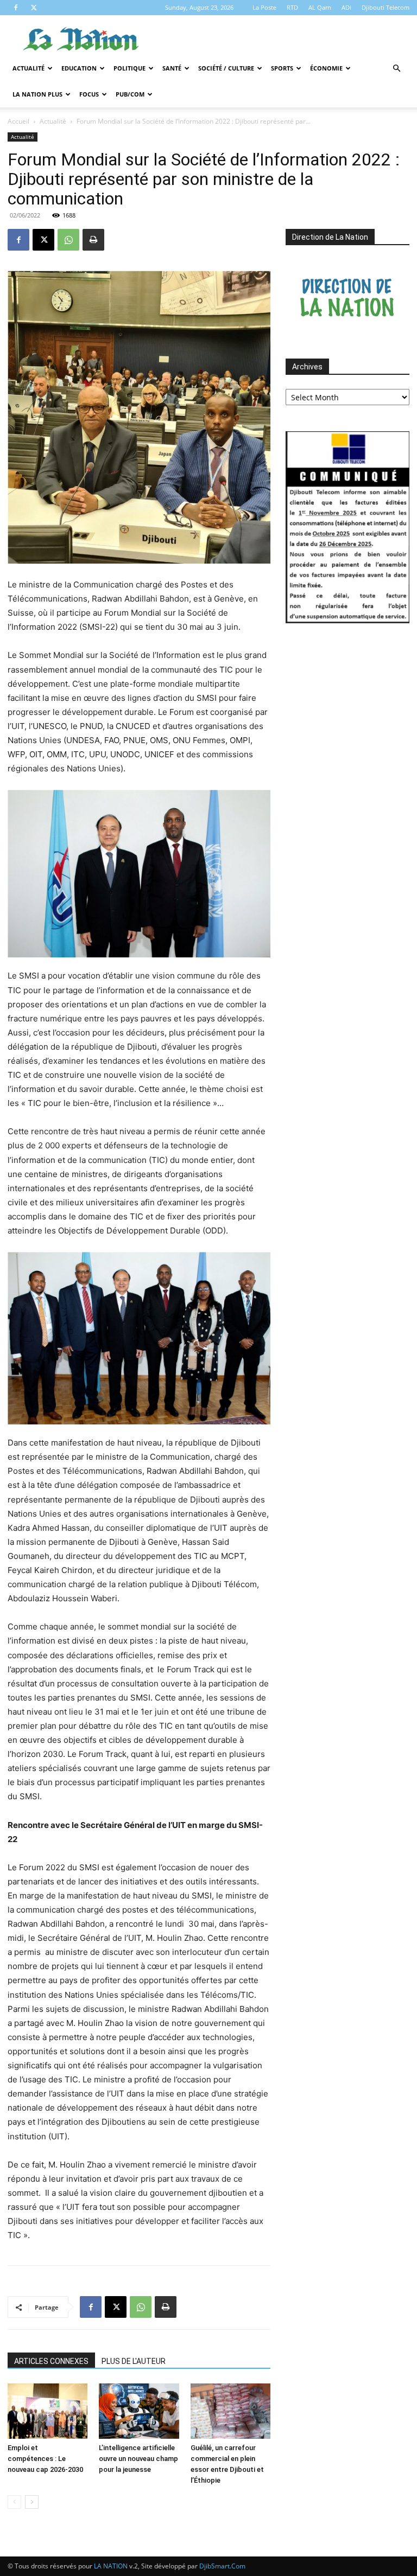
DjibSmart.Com (222, 2566)
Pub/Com (130, 94)
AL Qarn (320, 7)
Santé (172, 68)
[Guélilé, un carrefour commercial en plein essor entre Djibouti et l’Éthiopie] (230, 2411)
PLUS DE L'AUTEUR (134, 2361)
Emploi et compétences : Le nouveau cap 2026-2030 (45, 2459)
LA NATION (111, 2566)
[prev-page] (14, 2502)
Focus (89, 94)
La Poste (264, 7)
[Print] (93, 240)
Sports (282, 68)
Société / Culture (226, 68)
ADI (346, 7)
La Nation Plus (37, 94)
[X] (34, 8)
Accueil (18, 121)
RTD (292, 7)
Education (79, 68)
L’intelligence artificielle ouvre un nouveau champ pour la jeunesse (138, 2459)
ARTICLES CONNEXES (51, 2361)
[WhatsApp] (68, 240)
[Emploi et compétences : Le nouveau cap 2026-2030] (48, 2411)
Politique (129, 68)
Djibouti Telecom (386, 7)
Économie (326, 68)
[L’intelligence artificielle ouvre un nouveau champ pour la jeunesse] (139, 2411)
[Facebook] (16, 8)
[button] (396, 69)
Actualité (29, 68)
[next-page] (32, 2502)
